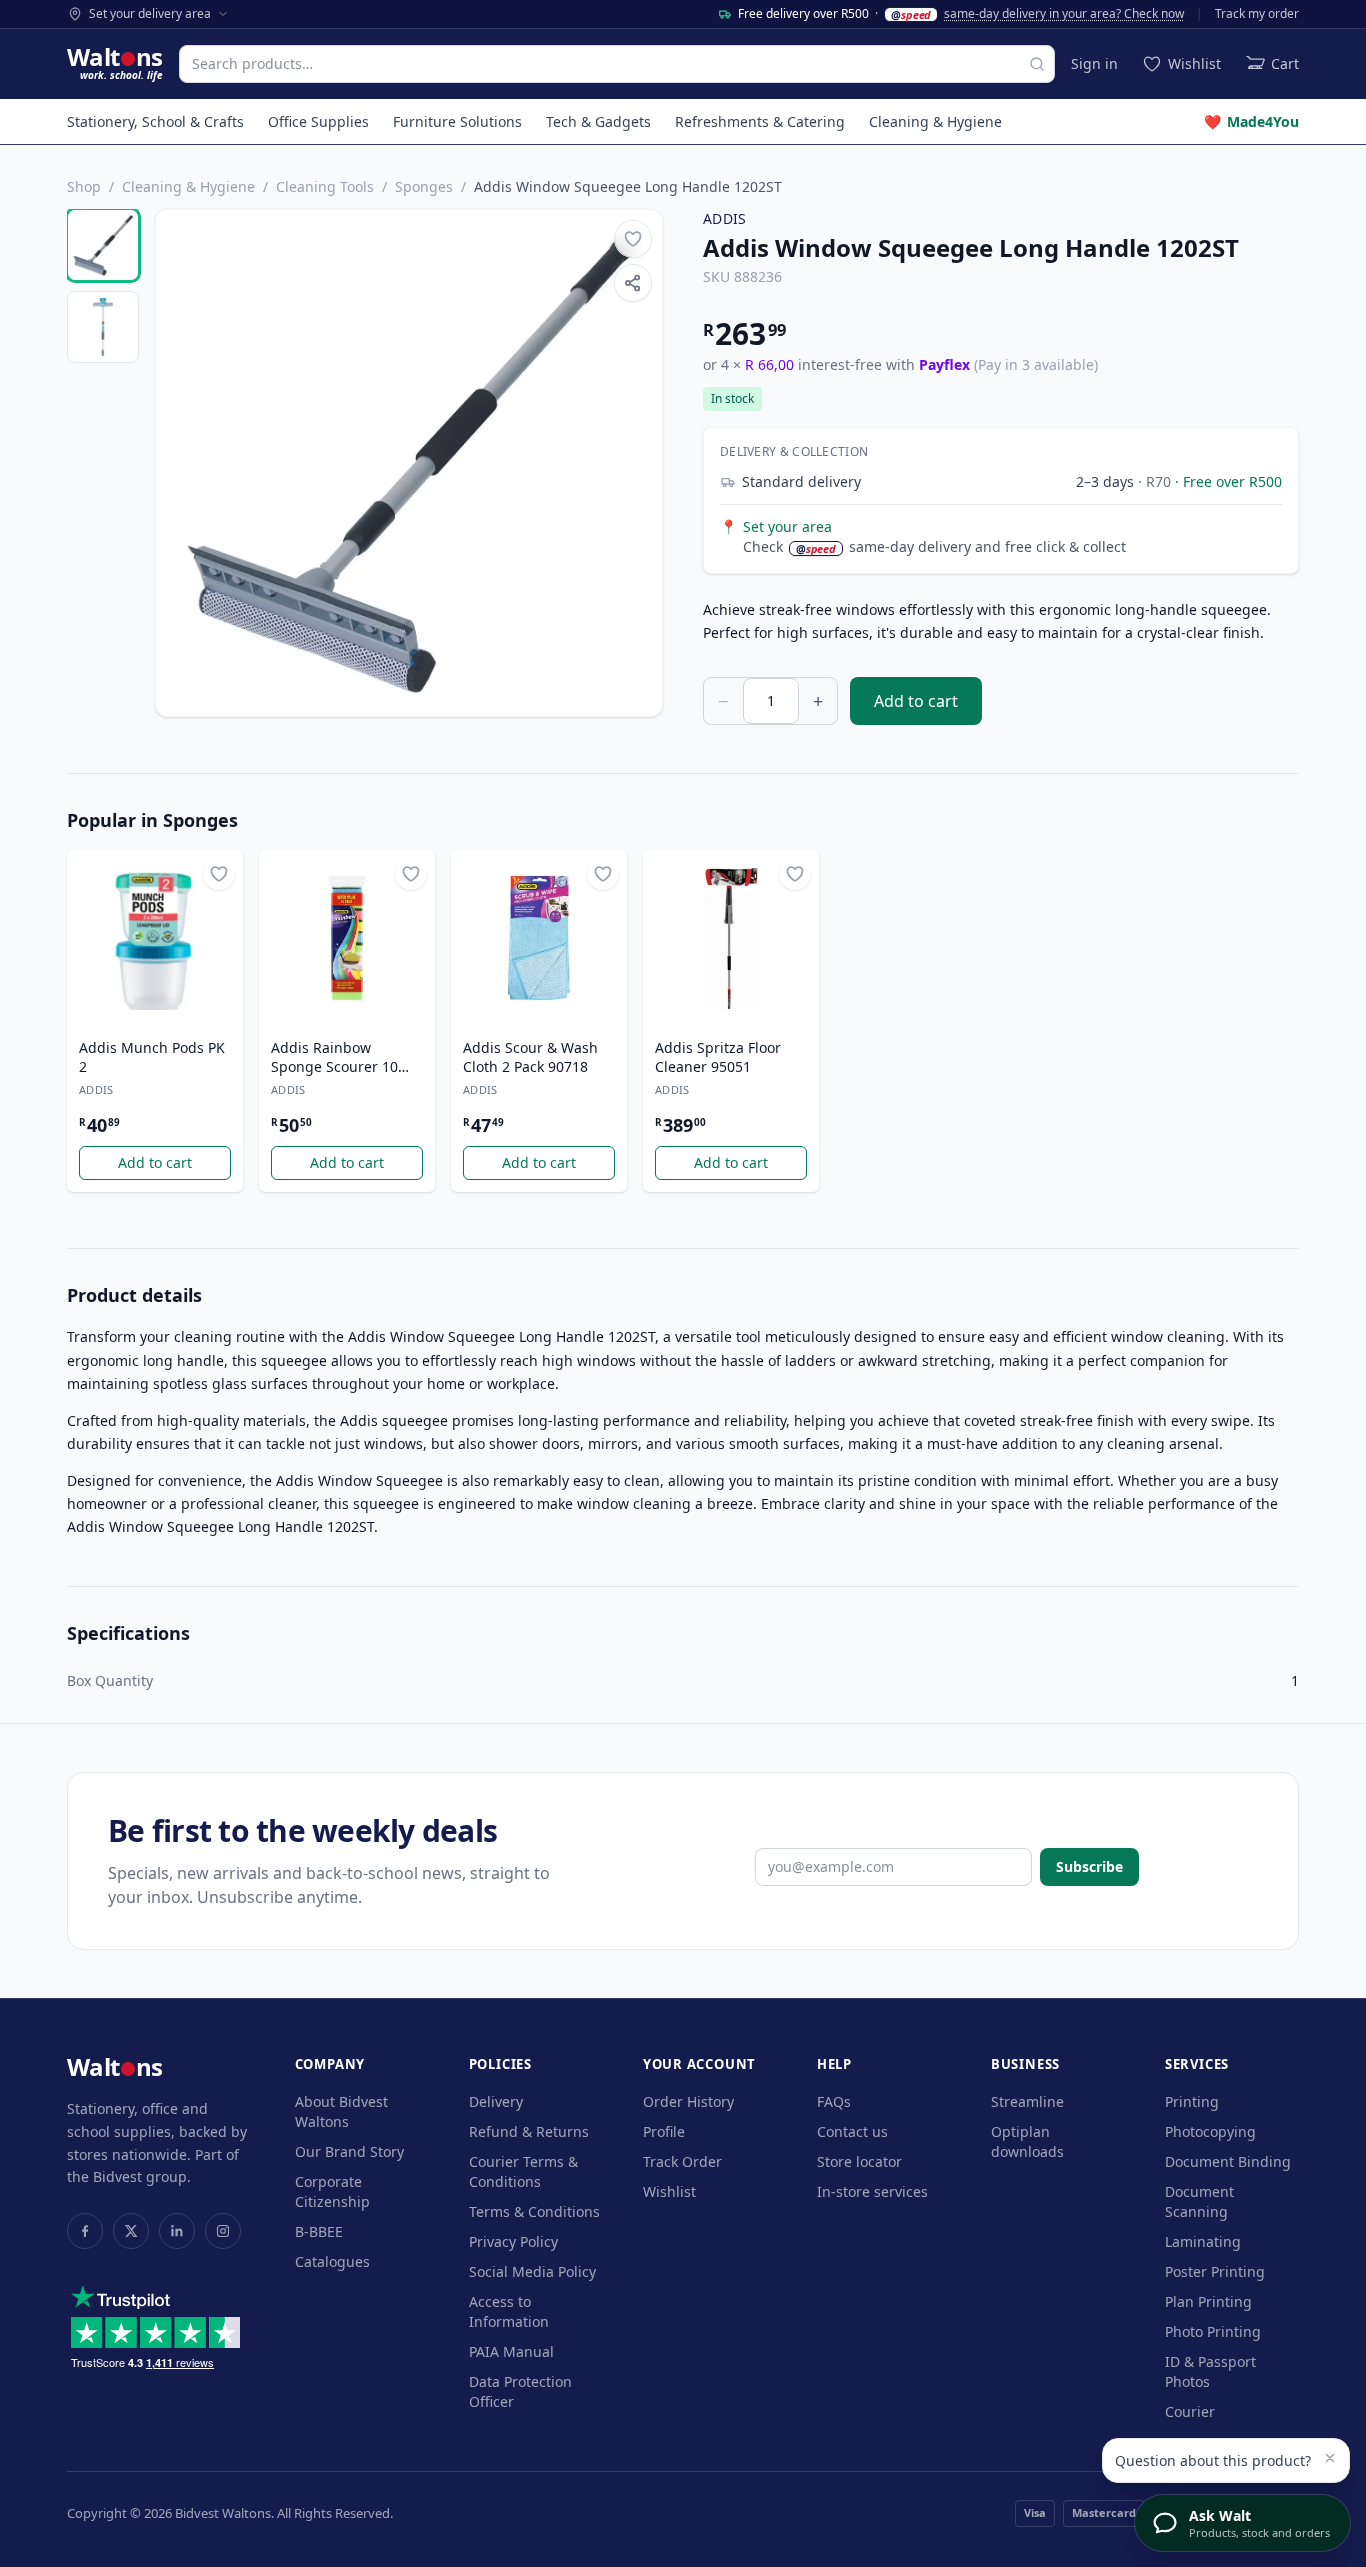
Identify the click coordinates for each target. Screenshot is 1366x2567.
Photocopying (1210, 2131)
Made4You (1251, 121)
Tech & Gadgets (598, 121)
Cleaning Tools (325, 186)
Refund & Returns (529, 2131)
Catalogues (332, 2261)
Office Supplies (318, 121)
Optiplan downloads (1027, 2141)
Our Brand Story (349, 2151)
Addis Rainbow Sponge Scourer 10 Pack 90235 (334, 1058)
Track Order (682, 2161)
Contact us (852, 2131)
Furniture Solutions (457, 121)
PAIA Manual (511, 2351)
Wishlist (669, 2191)
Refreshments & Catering (760, 121)
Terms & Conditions (534, 2211)
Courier (1190, 2411)
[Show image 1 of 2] (103, 245)
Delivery (496, 2101)
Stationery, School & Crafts (155, 121)
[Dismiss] (1330, 2458)
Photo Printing (1213, 2331)
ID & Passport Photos (1210, 2371)
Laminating (1203, 2241)
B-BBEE (319, 2231)
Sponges (424, 186)
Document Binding (1228, 2161)
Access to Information (509, 2311)
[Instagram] (223, 2231)
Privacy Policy (513, 2241)
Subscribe (1089, 1866)
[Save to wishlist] (633, 239)
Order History (688, 2101)
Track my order (1257, 14)
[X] (131, 2231)
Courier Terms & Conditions (523, 2171)
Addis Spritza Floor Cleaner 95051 (718, 1057)
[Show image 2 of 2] (103, 327)
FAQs (834, 2101)
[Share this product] (633, 283)
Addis (725, 218)
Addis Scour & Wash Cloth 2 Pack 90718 (530, 1057)
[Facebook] (85, 2231)
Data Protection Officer (520, 2391)
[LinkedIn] (177, 2231)
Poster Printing (1215, 2271)
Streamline (1027, 2101)
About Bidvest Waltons (341, 2111)
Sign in (1094, 63)
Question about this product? (1213, 2460)
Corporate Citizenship (332, 2191)
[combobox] (617, 64)
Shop (84, 186)
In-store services (872, 2191)
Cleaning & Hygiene (935, 121)
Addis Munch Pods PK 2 (152, 1057)
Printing (1192, 2101)
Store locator (859, 2161)
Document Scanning (1199, 2201)
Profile (664, 2131)
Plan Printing (1208, 2301)
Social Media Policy (532, 2271)
